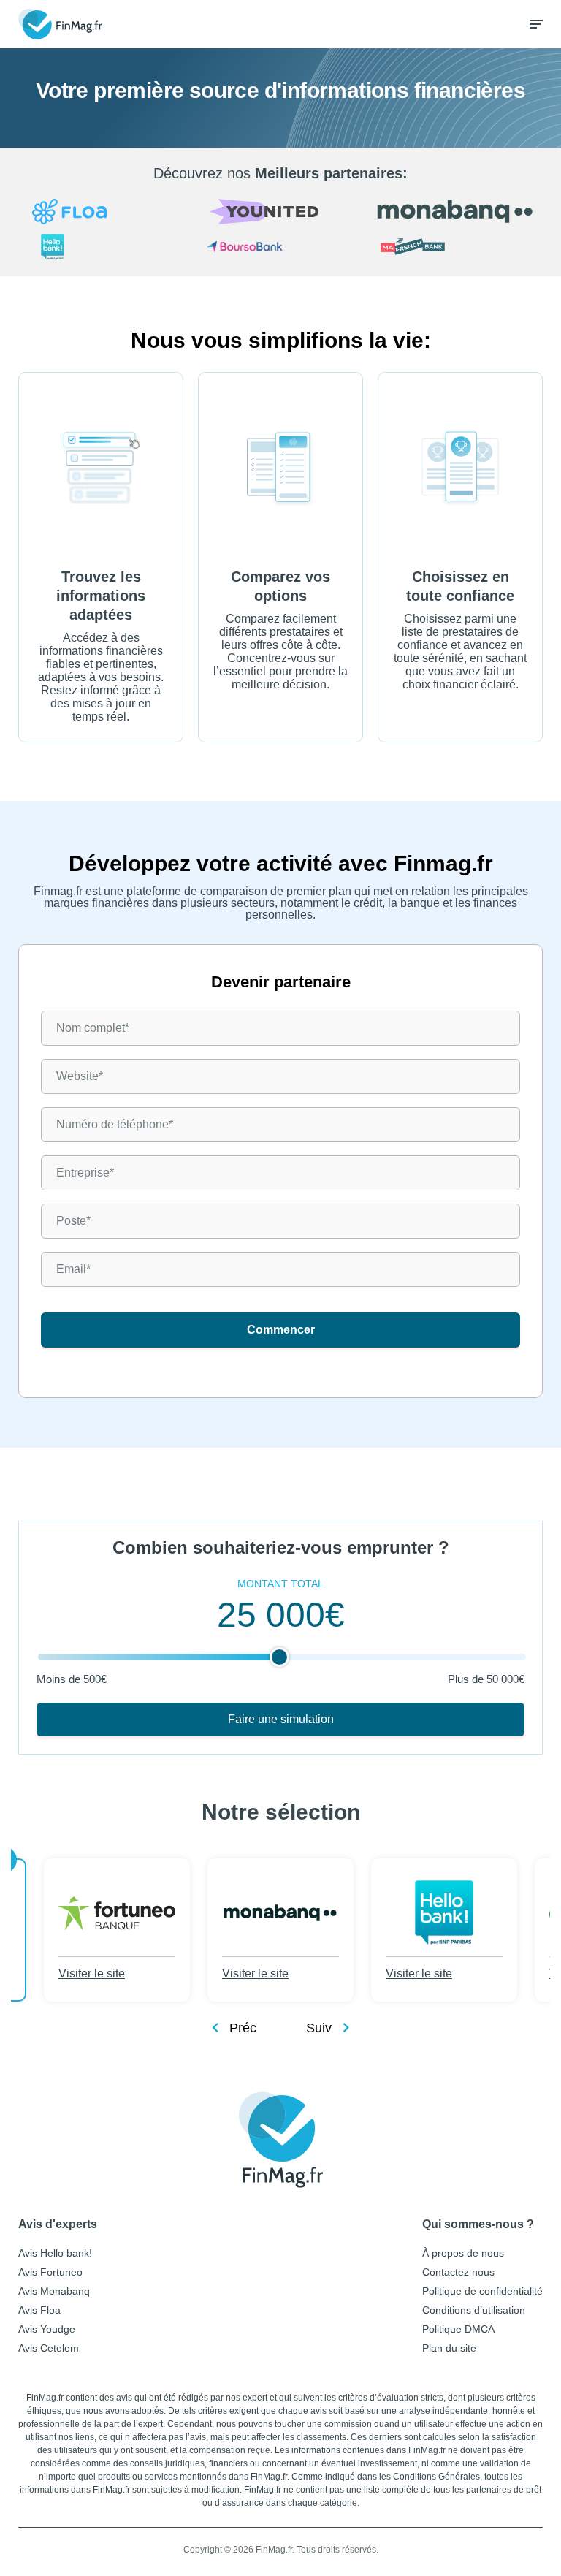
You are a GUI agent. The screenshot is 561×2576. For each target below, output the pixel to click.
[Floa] (106, 213)
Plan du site (449, 2348)
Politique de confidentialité (482, 2291)
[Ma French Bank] (455, 248)
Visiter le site (92, 1973)
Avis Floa (39, 2310)
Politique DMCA (458, 2329)
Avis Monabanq (54, 2291)
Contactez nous (458, 2272)
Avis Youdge (47, 2329)
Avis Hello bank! (55, 2253)
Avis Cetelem (49, 2348)
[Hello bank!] (106, 248)
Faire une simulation (281, 1719)
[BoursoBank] (281, 248)
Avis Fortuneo (50, 2272)
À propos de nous (463, 2253)
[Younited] (281, 213)
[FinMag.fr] (281, 2140)
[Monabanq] (455, 212)
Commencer (281, 1330)
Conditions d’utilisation (474, 2310)
